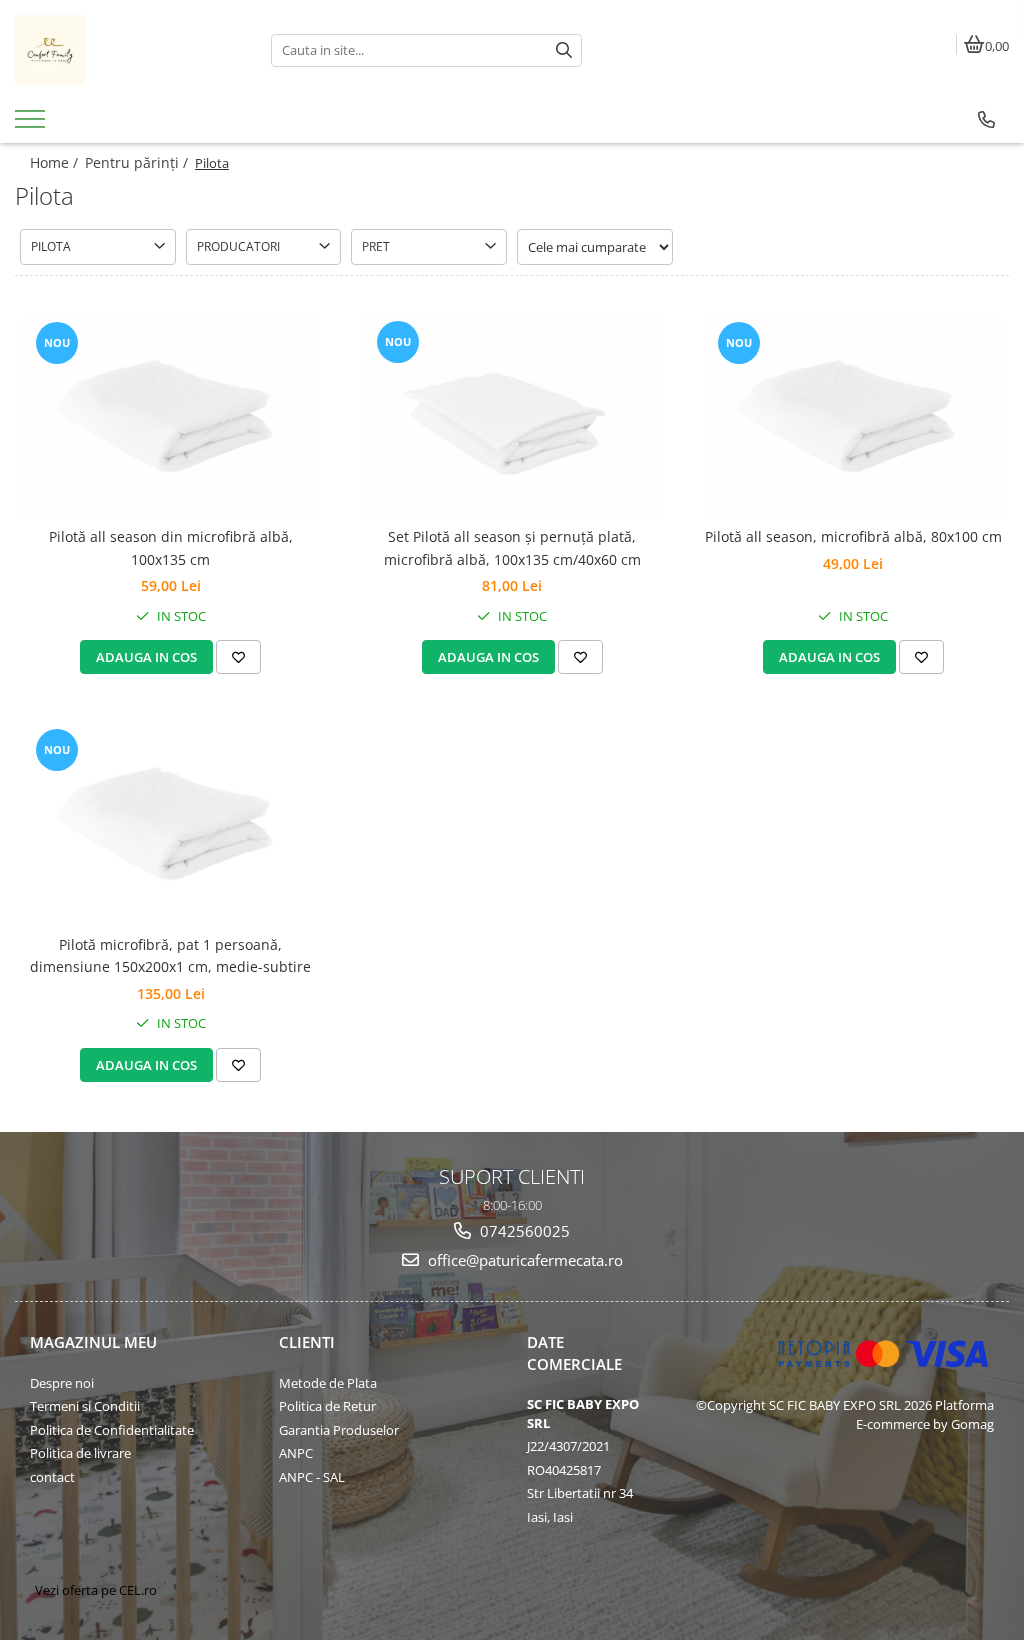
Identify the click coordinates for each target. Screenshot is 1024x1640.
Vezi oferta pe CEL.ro (96, 1590)
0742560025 (523, 1231)
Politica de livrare (80, 1453)
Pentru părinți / (138, 162)
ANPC (296, 1453)
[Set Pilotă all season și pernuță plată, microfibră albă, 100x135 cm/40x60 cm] (512, 416)
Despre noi (62, 1383)
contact (52, 1477)
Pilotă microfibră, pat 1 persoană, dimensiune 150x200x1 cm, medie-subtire (170, 955)
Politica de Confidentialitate (112, 1430)
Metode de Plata (328, 1383)
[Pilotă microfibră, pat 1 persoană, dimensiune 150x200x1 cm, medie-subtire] (171, 823)
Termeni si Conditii (85, 1406)
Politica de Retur (327, 1406)
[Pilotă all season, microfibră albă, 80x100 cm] (853, 416)
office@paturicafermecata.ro (523, 1260)
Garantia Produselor (339, 1430)
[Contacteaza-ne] (986, 120)
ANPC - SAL (312, 1477)
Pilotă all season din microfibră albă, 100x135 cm (171, 547)
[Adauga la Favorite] (238, 657)
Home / (56, 162)
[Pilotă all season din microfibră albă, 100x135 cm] (171, 416)
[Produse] (32, 125)
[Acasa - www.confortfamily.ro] (128, 50)
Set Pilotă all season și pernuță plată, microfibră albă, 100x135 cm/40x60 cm (512, 547)
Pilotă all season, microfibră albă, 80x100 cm (853, 536)
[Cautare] (564, 50)
